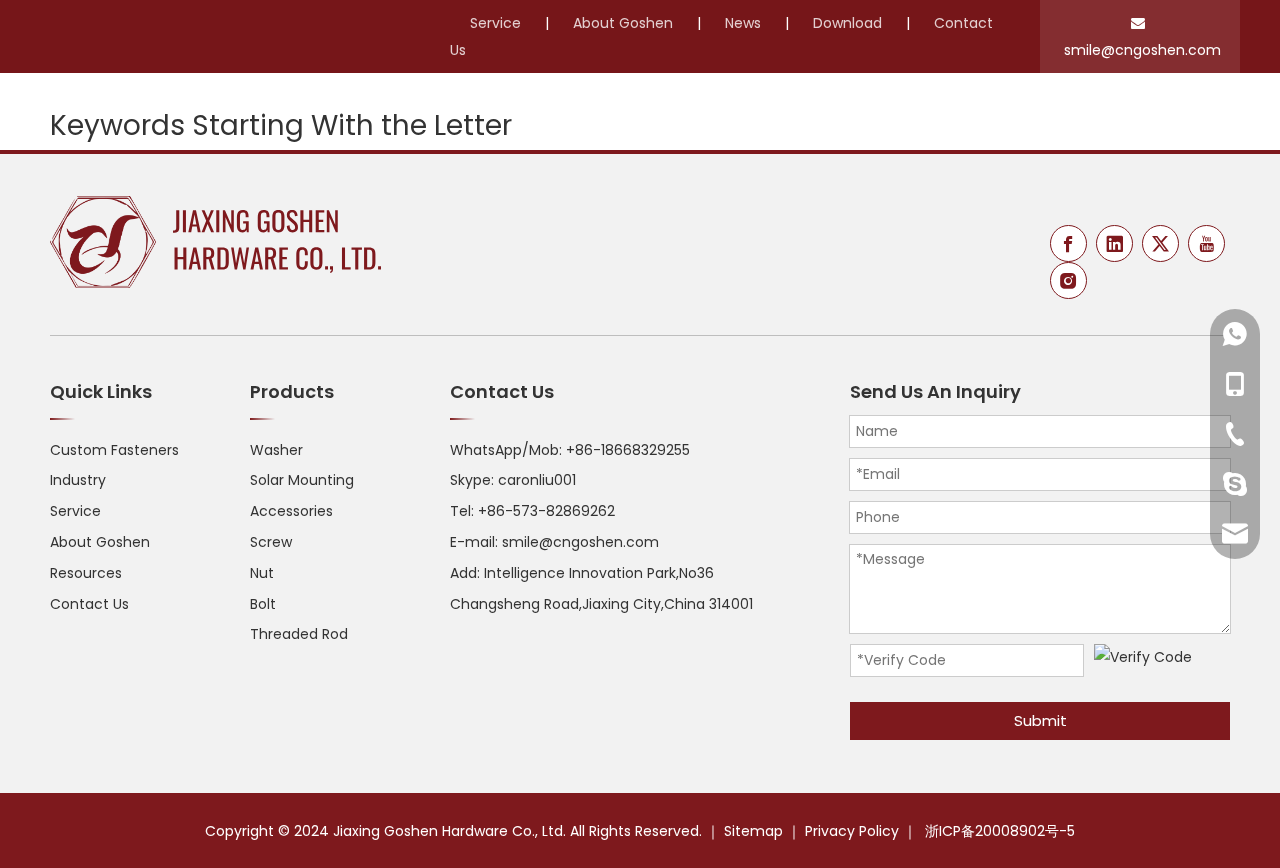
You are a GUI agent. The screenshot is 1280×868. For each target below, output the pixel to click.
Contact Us (89, 604)
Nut (262, 573)
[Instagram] (1068, 280)
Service (495, 23)
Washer (276, 450)
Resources (86, 573)
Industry (78, 480)
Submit (1040, 720)
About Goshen (623, 23)
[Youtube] (1206, 243)
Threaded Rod (299, 634)
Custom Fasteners (114, 450)
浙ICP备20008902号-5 (1000, 831)
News (743, 23)
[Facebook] (1068, 243)
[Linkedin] (1114, 243)
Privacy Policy (852, 831)
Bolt (263, 604)
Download (847, 23)
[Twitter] (1160, 243)
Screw (271, 542)
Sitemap (753, 831)
